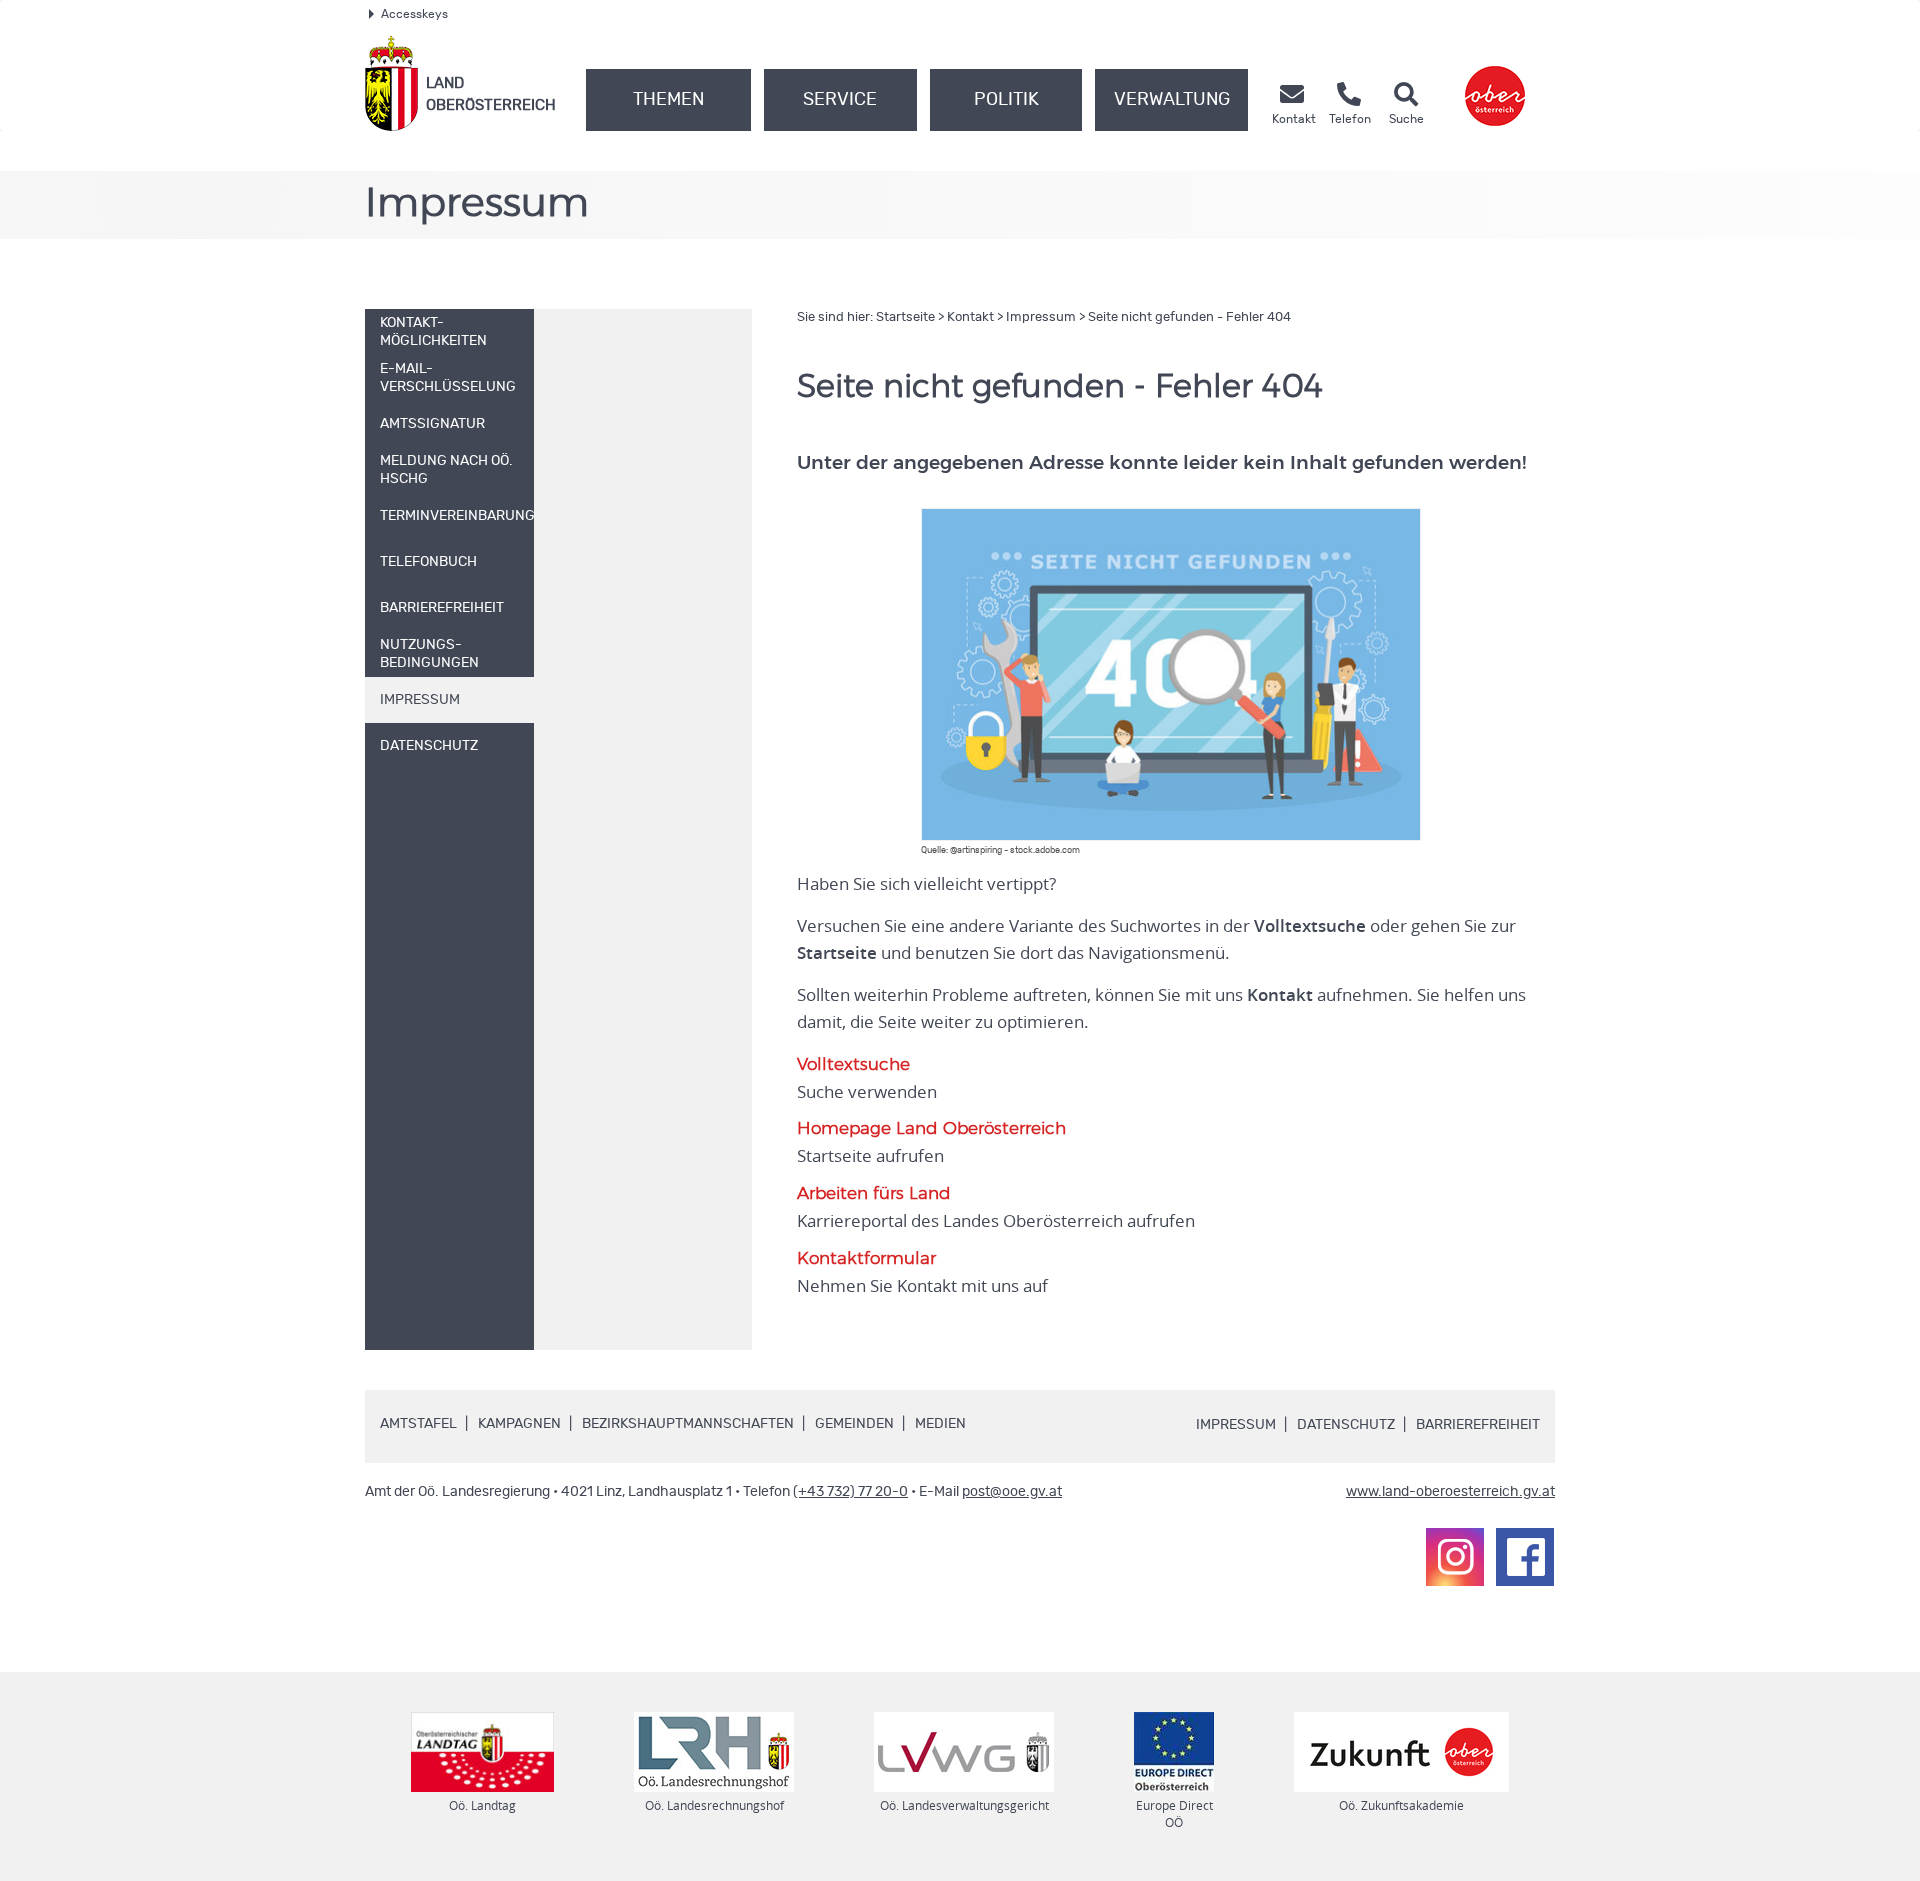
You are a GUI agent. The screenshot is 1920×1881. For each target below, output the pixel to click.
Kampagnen (519, 1424)
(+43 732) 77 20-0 (850, 1492)
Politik (1006, 100)
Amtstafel (418, 1424)
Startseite (905, 317)
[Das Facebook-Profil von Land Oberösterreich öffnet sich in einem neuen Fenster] (1525, 1557)
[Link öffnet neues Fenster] (1495, 83)
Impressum (1041, 317)
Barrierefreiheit (1478, 1425)
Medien (940, 1424)
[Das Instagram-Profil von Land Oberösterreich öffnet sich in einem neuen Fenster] (1455, 1557)
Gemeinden (854, 1424)
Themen (668, 100)
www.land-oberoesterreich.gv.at (1450, 1492)
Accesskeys (414, 14)
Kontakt (970, 317)
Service (840, 100)
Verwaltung (1172, 100)
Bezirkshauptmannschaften (688, 1424)
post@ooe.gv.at (1012, 1492)
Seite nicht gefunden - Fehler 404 (1189, 317)
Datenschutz (1346, 1425)
